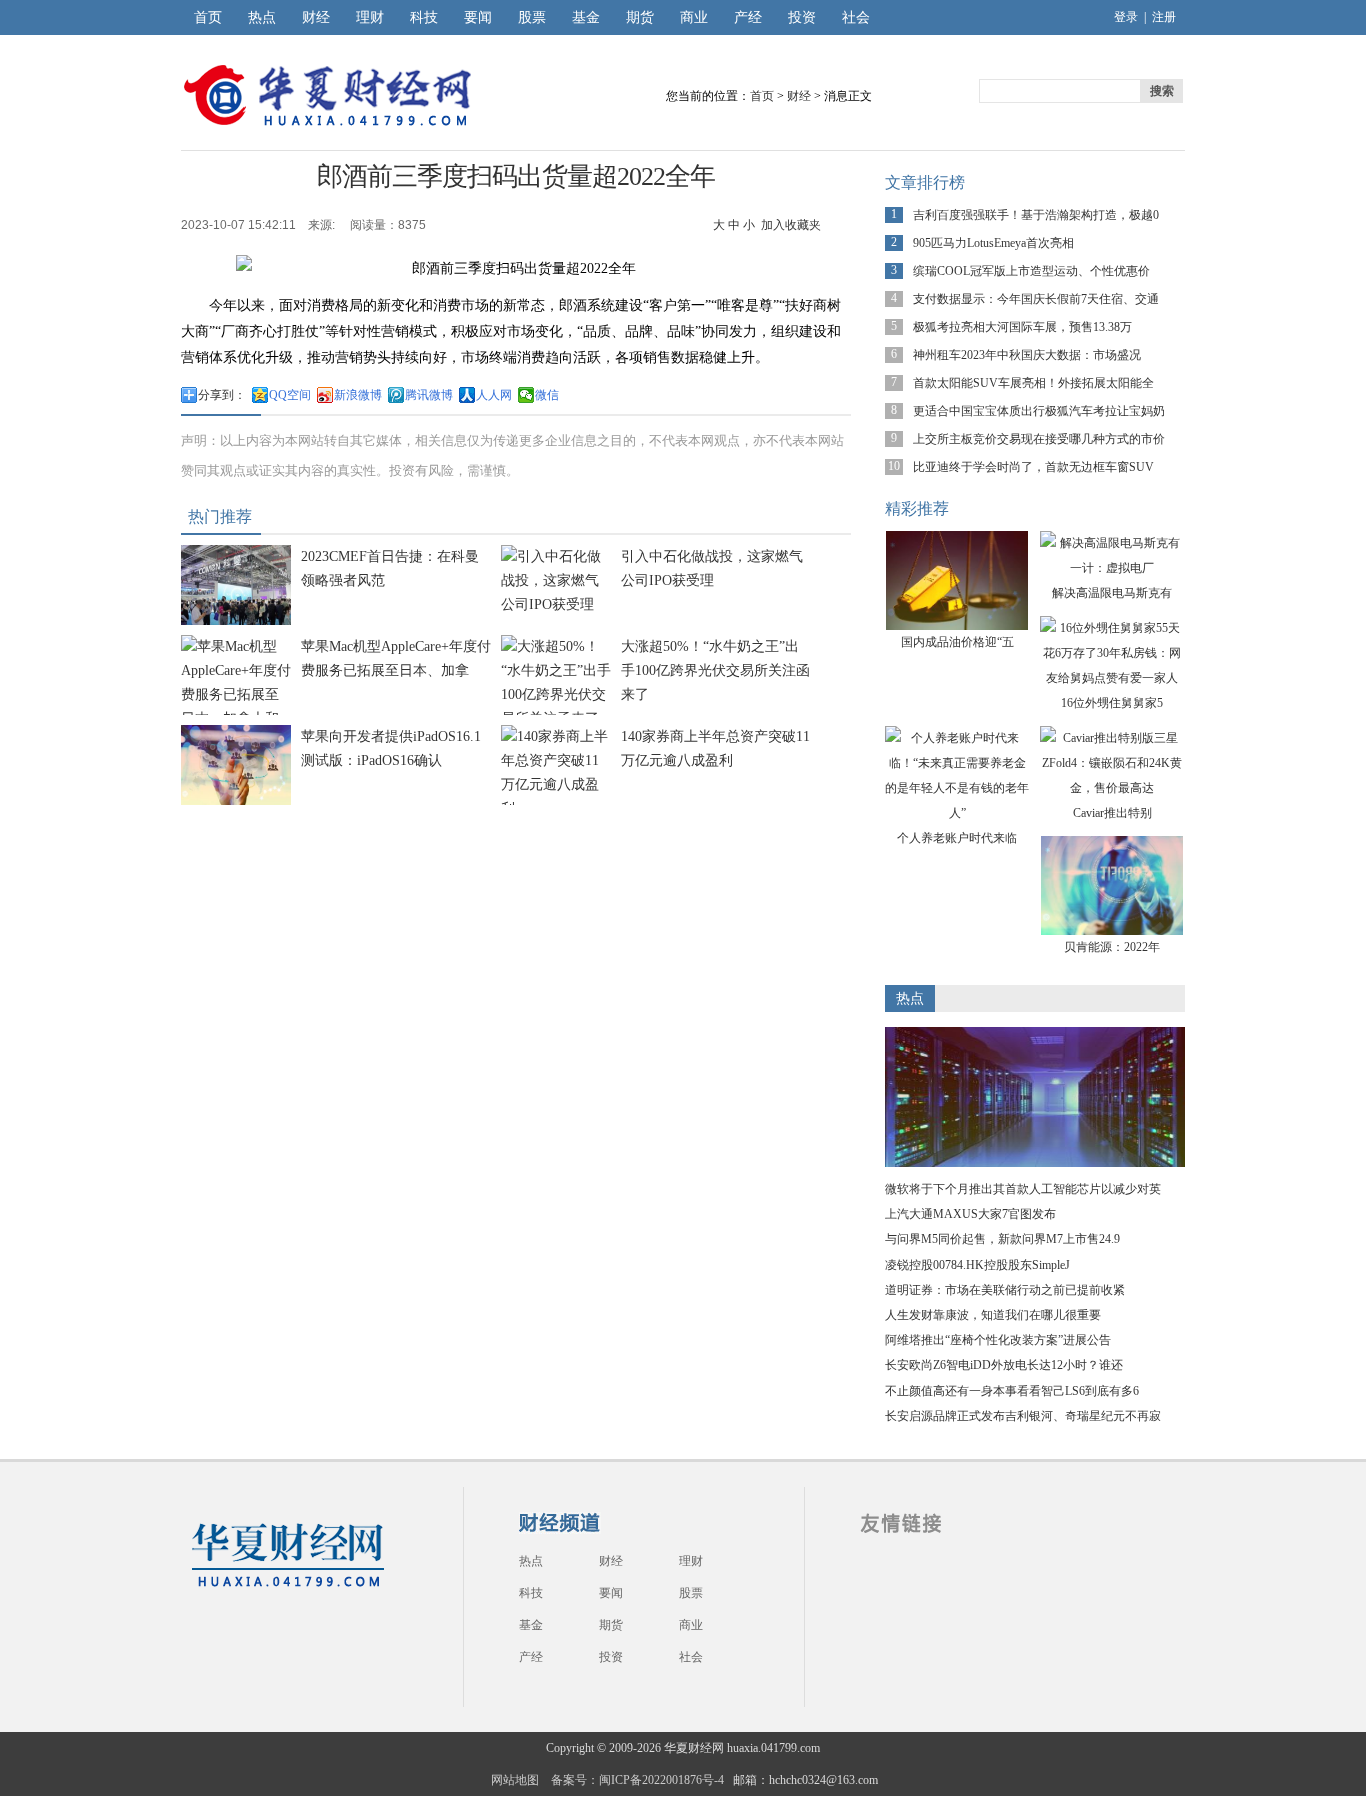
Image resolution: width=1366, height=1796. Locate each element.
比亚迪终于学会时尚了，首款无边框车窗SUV (1033, 467)
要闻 (478, 17)
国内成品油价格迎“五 (957, 642)
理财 (370, 17)
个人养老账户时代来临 (957, 838)
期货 (640, 17)
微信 (547, 395)
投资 (802, 17)
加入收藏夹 (791, 225)
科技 (424, 17)
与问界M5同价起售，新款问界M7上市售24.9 (1002, 1239)
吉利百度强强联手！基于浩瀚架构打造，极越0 (1036, 215)
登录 (1126, 17)
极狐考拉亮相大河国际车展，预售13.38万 (1022, 327)
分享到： (222, 395)
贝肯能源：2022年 (1112, 947)
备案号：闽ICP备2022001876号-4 (637, 1780)
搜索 (1162, 91)
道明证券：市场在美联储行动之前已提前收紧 (1005, 1290)
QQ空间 (290, 395)
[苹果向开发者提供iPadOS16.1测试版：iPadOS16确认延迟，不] (236, 800)
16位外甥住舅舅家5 (1112, 703)
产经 (748, 17)
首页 (208, 17)
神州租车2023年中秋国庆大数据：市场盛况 (1027, 355)
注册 (1164, 17)
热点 (262, 17)
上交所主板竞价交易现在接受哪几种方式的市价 (1039, 439)
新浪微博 (358, 395)
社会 (856, 17)
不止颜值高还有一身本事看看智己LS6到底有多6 (1012, 1391)
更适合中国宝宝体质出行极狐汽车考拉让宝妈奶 (1039, 411)
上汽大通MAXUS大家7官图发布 (970, 1214)
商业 (694, 17)
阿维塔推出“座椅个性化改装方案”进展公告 (998, 1340)
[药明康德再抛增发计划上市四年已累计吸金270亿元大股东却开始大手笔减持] (1035, 1163)
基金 (586, 17)
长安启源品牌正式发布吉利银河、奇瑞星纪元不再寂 (1023, 1416)
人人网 (494, 395)
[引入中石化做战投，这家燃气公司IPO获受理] (556, 604)
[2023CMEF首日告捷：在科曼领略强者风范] (236, 620)
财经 (316, 17)
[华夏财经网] (288, 1588)
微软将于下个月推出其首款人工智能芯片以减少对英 (1023, 1189)
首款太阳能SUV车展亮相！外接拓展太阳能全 (1033, 383)
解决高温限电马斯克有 (1112, 593)
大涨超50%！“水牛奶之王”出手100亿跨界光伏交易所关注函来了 (715, 670)
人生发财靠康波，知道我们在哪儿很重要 (993, 1315)
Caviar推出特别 (1112, 813)
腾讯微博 (429, 395)
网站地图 (515, 1780)
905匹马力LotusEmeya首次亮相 (993, 243)
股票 (532, 17)
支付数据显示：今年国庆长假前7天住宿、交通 (1036, 299)
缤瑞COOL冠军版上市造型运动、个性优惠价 (1031, 271)
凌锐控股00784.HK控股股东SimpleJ (977, 1265)
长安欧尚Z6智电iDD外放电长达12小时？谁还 (1004, 1365)
